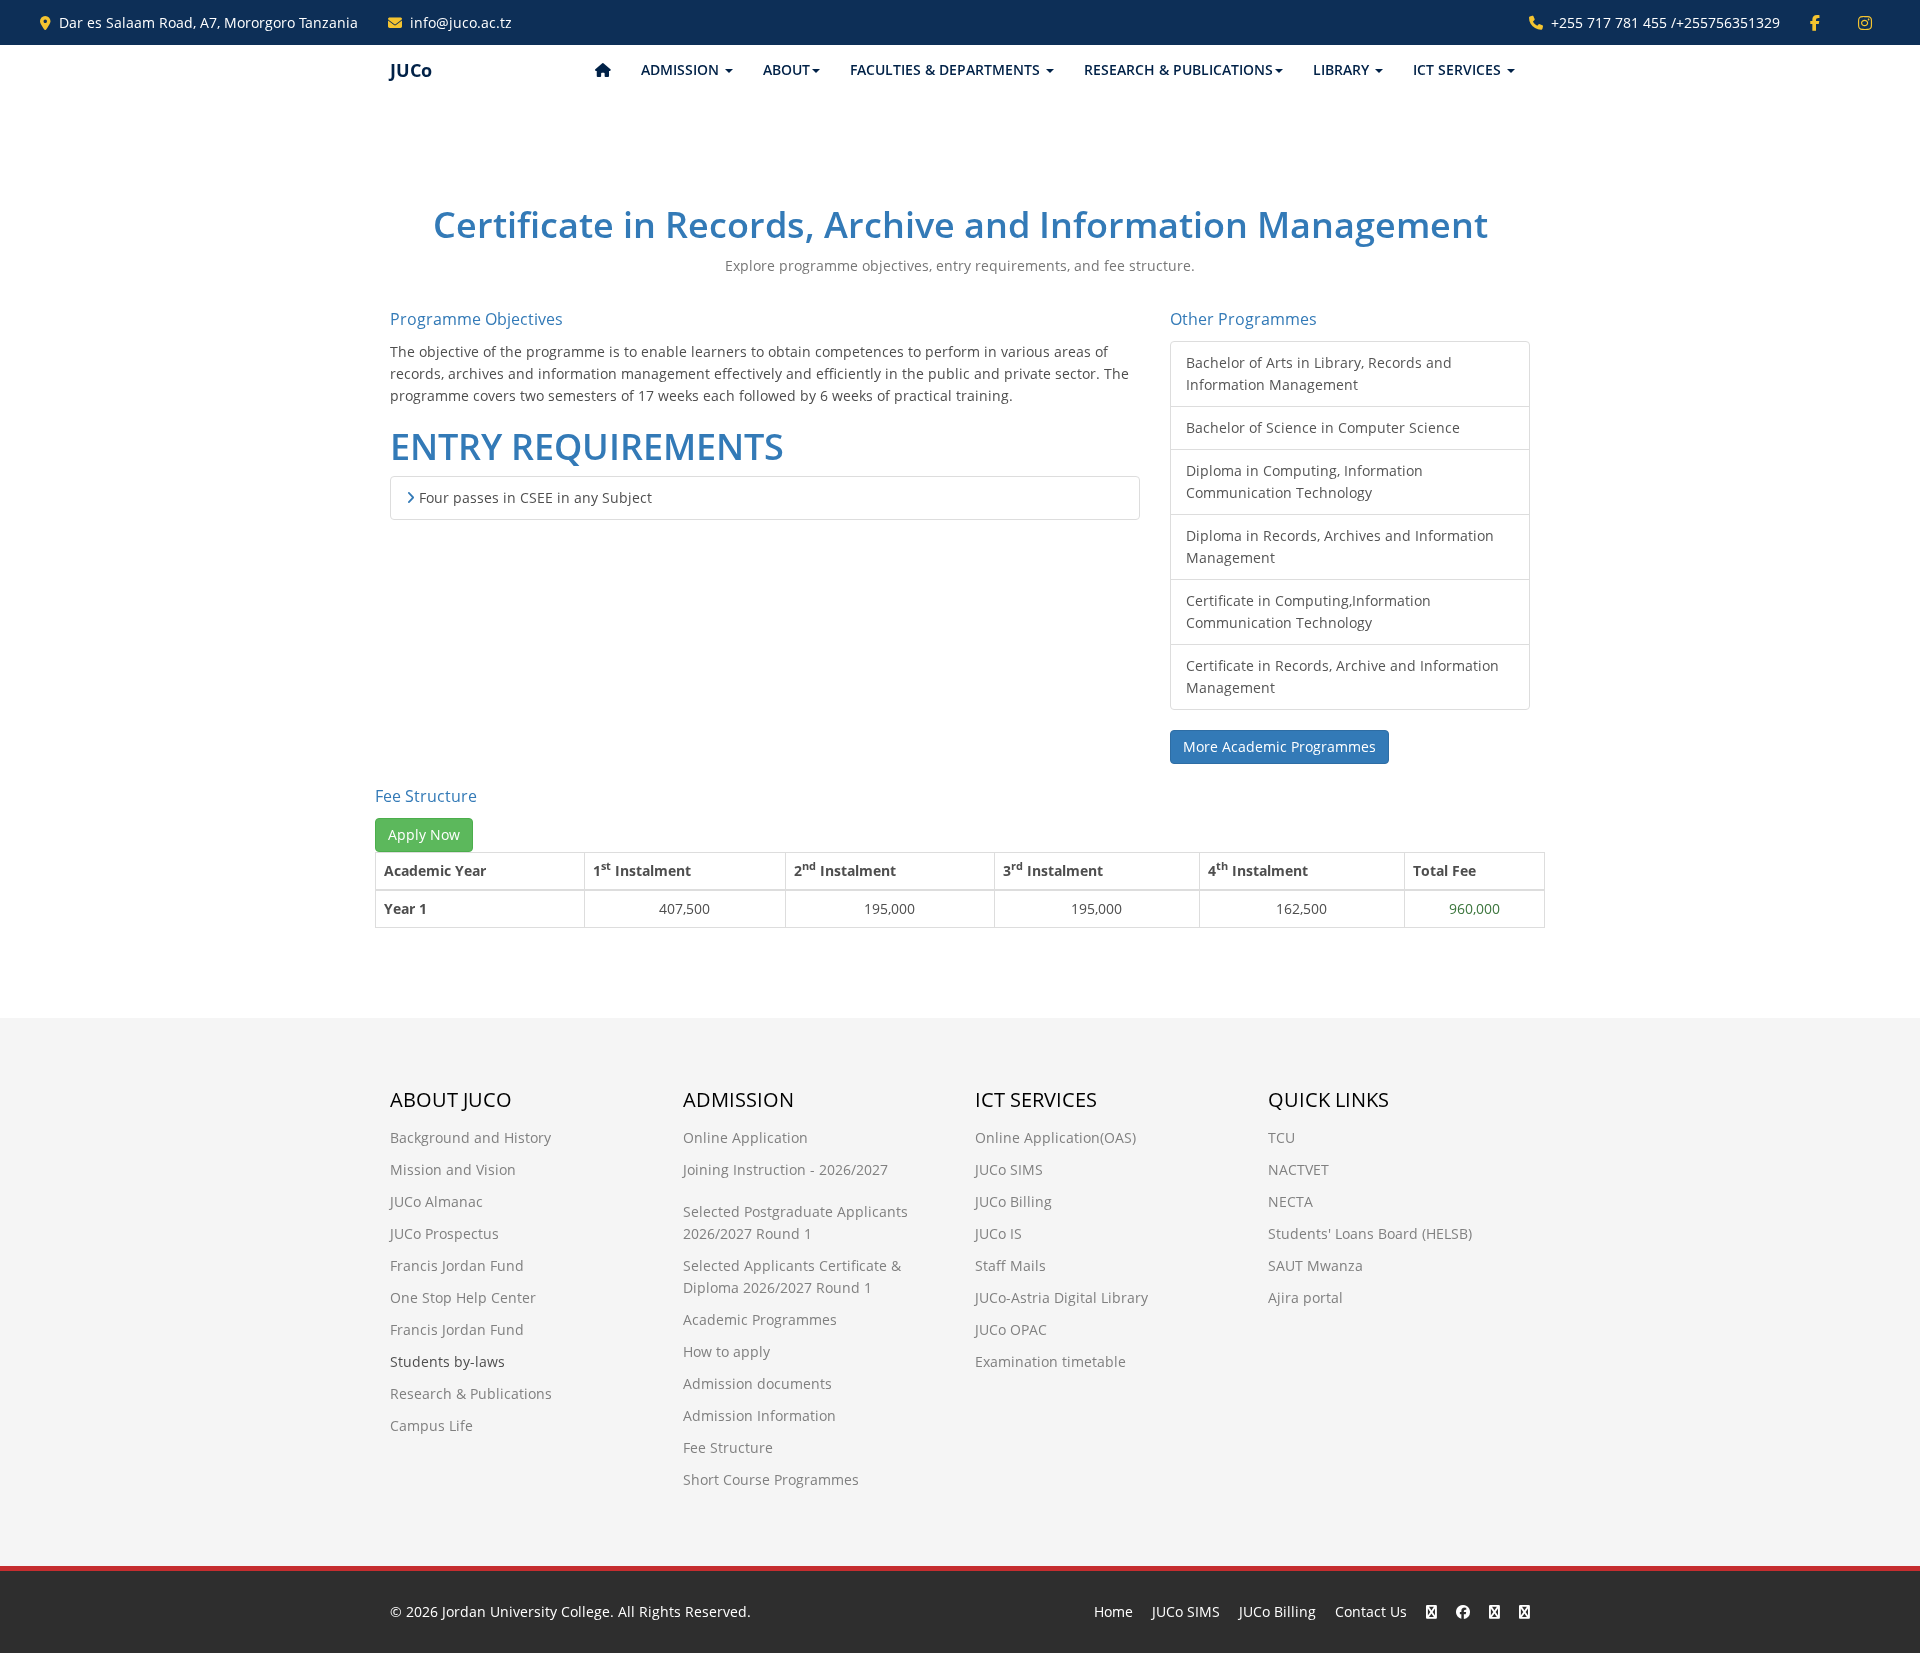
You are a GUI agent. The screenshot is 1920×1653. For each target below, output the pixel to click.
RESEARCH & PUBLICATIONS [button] (1178, 69)
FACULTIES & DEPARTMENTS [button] (947, 69)
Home (1113, 1611)
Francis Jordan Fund (457, 1265)
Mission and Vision (453, 1169)
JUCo (411, 70)
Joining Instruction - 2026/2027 (785, 1169)
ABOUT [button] (786, 69)
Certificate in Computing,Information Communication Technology (1308, 611)
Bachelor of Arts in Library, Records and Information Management (1319, 373)
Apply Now (424, 834)
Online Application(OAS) (1055, 1137)
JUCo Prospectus (444, 1233)
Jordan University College (526, 1611)
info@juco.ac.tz (461, 22)
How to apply (726, 1351)
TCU (1281, 1137)
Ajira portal (1305, 1297)
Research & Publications (471, 1393)
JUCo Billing (1013, 1201)
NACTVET (1298, 1169)
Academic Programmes (760, 1319)
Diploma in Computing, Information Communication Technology (1304, 481)
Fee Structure (728, 1447)
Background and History (470, 1137)
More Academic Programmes (1279, 746)
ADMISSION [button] (682, 69)
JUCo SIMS (1009, 1169)
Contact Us (1371, 1611)
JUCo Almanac (436, 1201)
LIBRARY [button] (1343, 69)
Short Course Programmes (771, 1479)
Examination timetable (1050, 1361)
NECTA (1290, 1201)
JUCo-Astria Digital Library (1061, 1297)
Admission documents (757, 1383)
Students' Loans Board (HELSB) (1370, 1233)
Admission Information (759, 1415)
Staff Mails (1010, 1265)
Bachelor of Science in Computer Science (1323, 427)
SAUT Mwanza (1315, 1265)
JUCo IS (998, 1233)
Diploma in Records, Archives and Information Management (1340, 546)
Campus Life (431, 1425)
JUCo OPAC (1011, 1329)
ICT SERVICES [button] (1459, 69)
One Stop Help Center (463, 1297)
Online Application (745, 1137)
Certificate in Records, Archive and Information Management (1342, 676)
